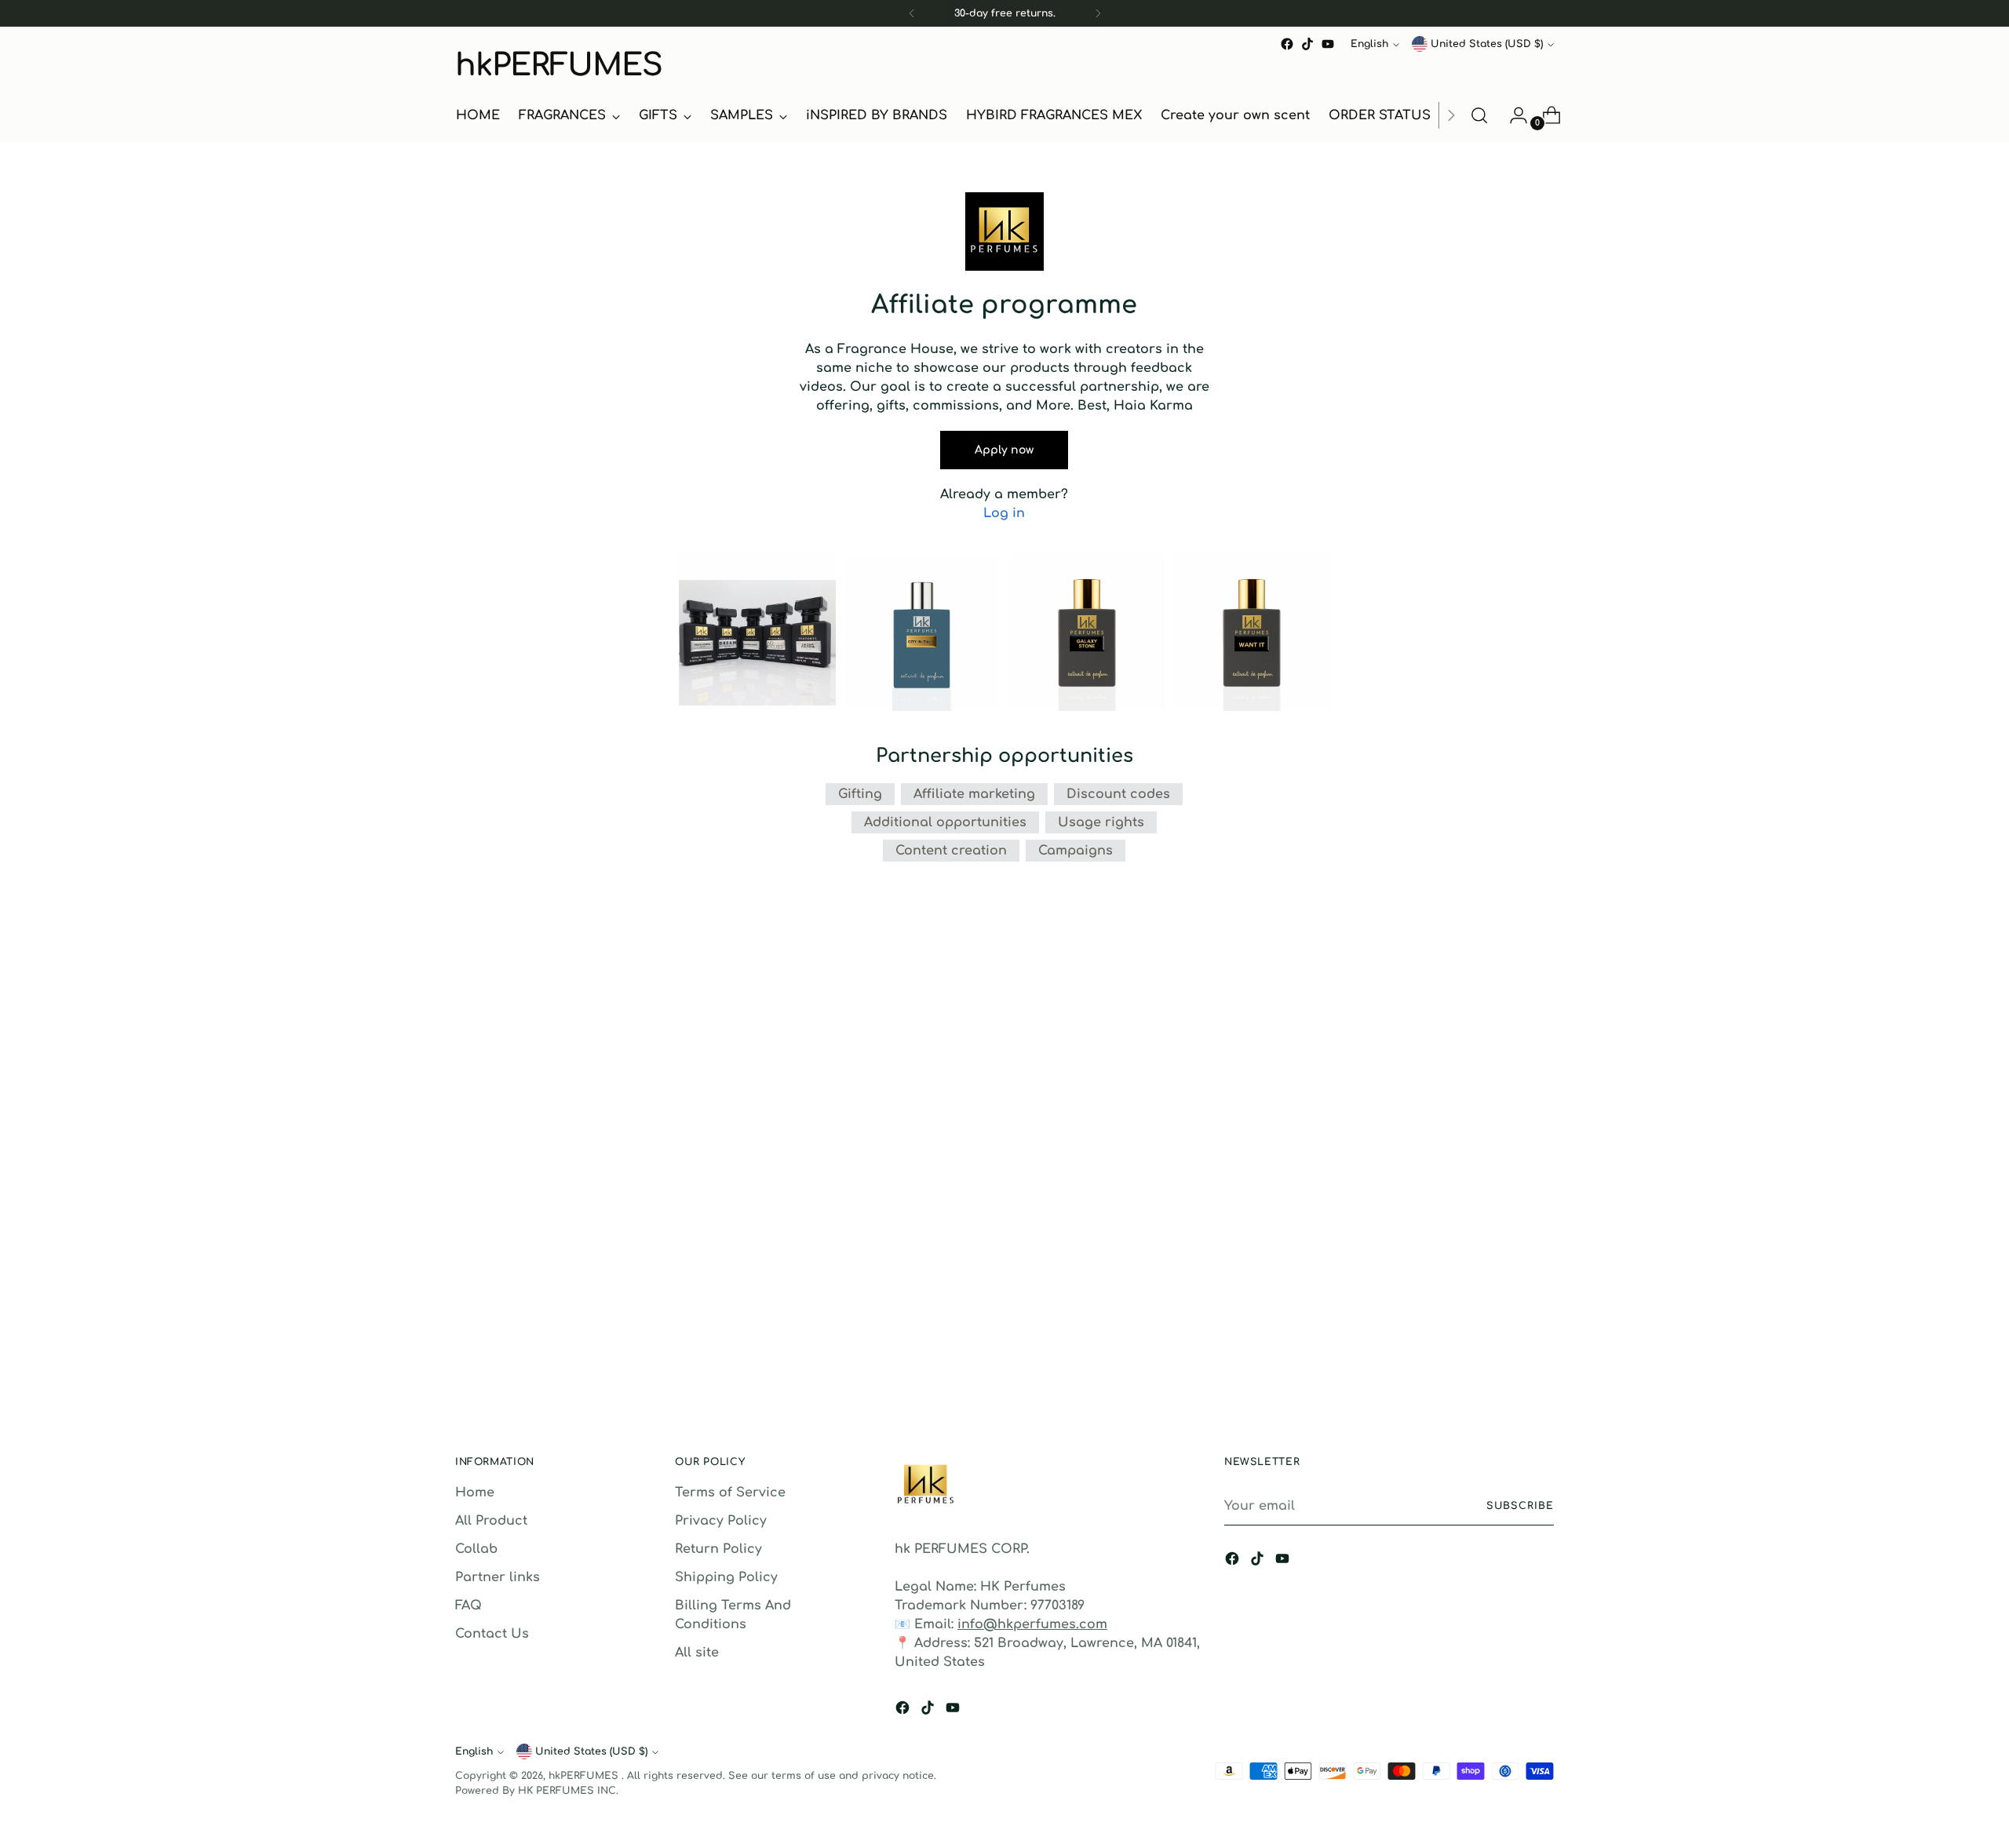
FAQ (469, 1606)
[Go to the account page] (1512, 115)
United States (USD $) (1487, 44)
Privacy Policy (721, 1521)
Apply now (1004, 450)
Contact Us (492, 1634)
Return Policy (718, 1549)
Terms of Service (730, 1493)
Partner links (498, 1577)
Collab (476, 1549)
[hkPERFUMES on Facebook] (1287, 44)
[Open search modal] (1479, 115)
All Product (491, 1521)
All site (697, 1653)
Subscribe (1520, 1506)
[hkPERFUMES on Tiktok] (1307, 44)
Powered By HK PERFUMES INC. (537, 1791)
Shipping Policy (726, 1577)
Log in (1004, 513)
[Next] (1098, 13)
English (1369, 44)
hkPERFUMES (585, 1776)
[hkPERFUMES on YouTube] (1328, 44)
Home (475, 1493)
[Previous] (912, 13)
